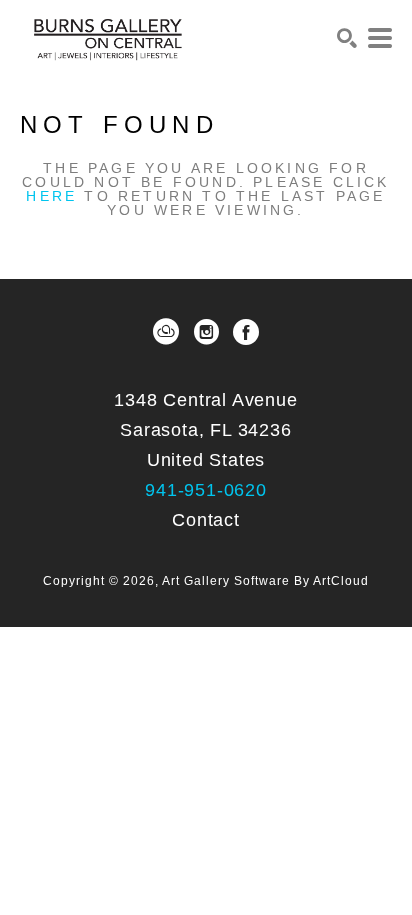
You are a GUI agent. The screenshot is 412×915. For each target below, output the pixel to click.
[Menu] (380, 38)
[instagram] (206, 332)
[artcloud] (166, 332)
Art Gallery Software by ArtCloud (265, 581)
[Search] (347, 38)
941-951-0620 (206, 490)
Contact (206, 520)
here (51, 196)
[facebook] (246, 332)
